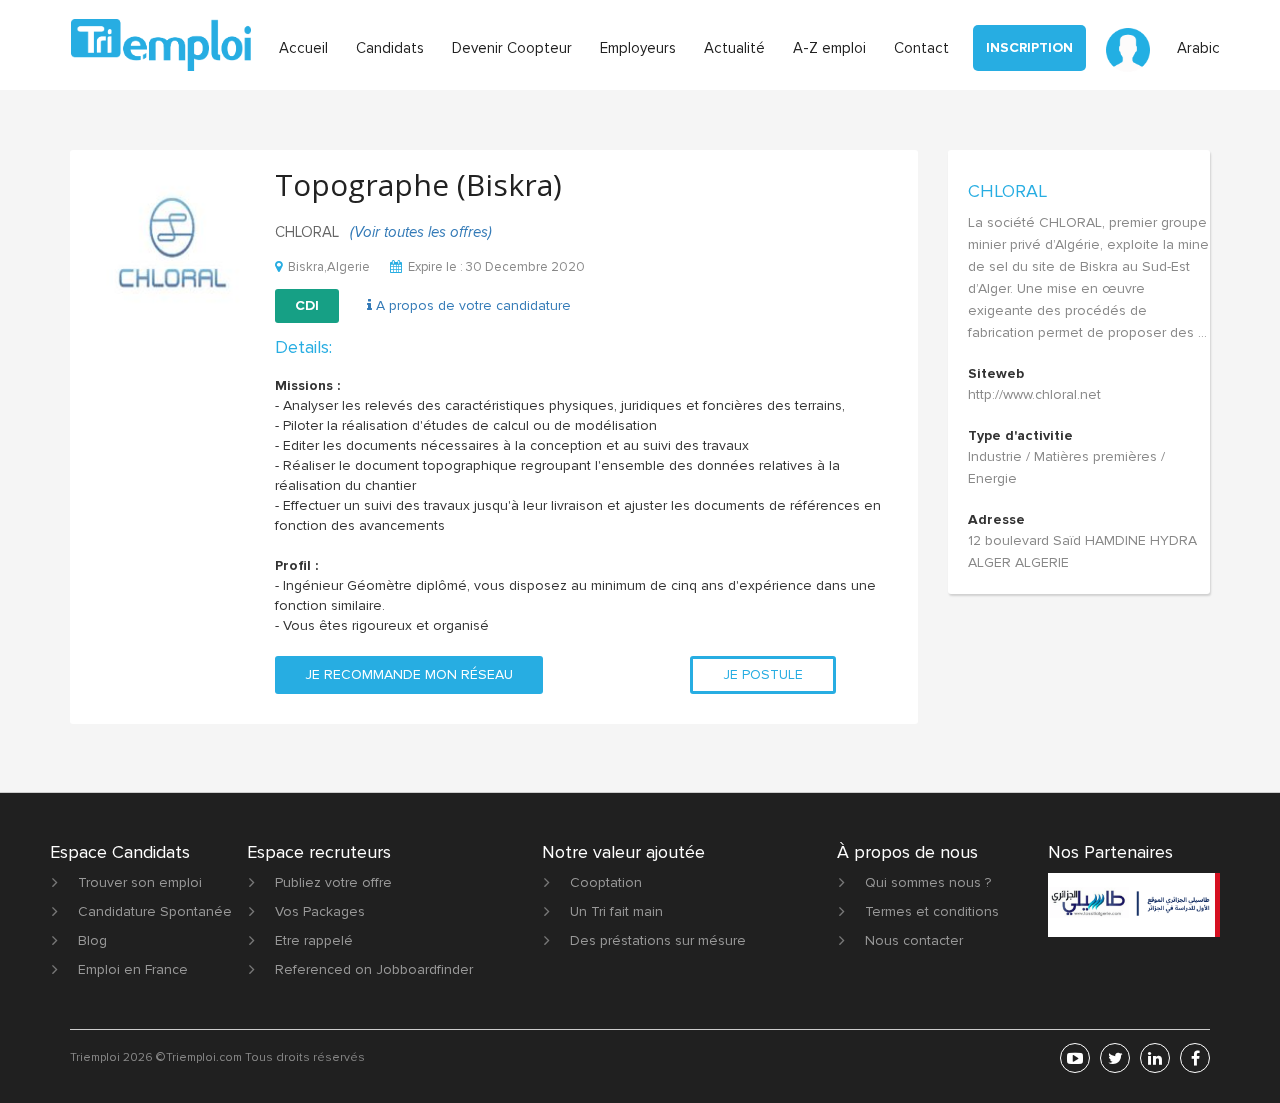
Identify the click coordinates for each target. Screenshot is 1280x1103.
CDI (307, 305)
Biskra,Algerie (329, 267)
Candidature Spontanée (155, 911)
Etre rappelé (314, 940)
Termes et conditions (932, 911)
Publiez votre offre (333, 882)
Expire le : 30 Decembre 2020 (496, 267)
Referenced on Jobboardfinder (374, 969)
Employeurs (638, 48)
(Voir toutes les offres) (421, 232)
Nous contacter (914, 940)
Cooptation (606, 882)
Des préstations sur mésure (658, 940)
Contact (921, 48)
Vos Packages (320, 911)
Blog (92, 940)
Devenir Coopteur (512, 48)
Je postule (763, 674)
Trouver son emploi (140, 882)
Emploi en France (133, 969)
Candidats (390, 48)
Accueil (303, 48)
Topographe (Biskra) (418, 184)
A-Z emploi (829, 48)
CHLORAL (1007, 191)
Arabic (1198, 48)
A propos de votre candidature (471, 305)
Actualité (734, 48)
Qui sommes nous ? (928, 882)
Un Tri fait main (616, 911)
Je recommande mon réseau (409, 674)
